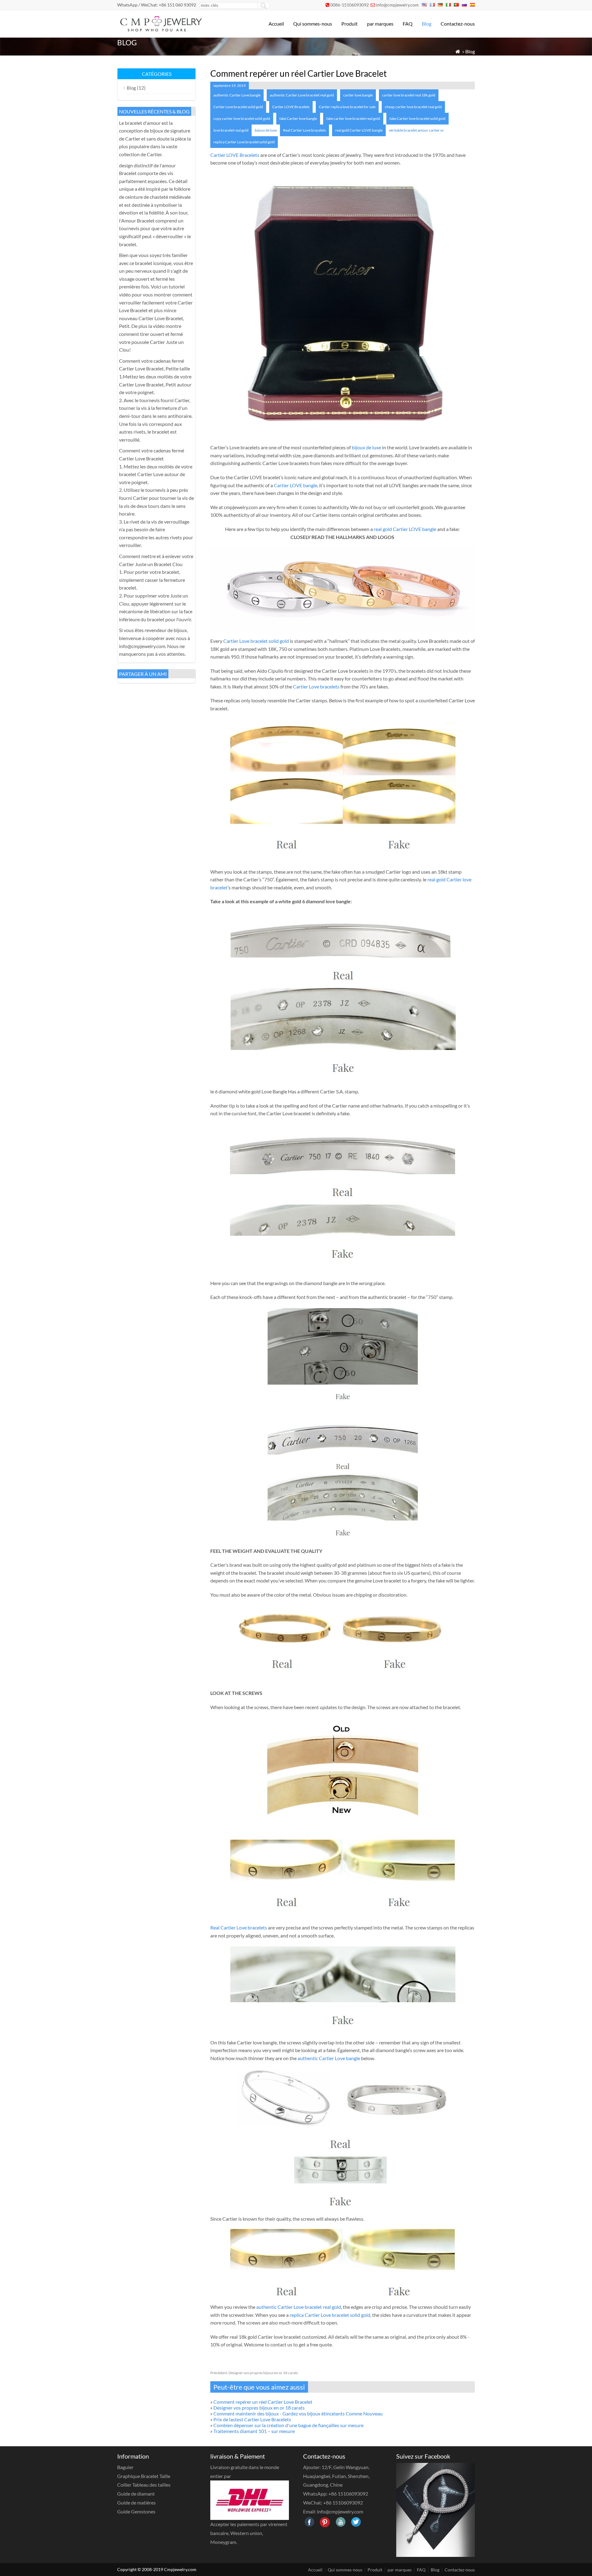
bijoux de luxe (266, 130)
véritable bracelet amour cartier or (416, 130)
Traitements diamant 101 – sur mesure (254, 2431)
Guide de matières (136, 2503)
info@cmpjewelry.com (397, 5)
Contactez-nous (458, 24)
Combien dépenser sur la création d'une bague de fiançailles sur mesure (288, 2425)
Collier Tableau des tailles (144, 2485)
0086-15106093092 (349, 5)
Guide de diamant (136, 2494)
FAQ (408, 24)
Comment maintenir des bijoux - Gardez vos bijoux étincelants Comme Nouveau (298, 2413)
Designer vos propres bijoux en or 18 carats (254, 2373)
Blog (427, 24)
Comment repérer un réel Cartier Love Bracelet (263, 2402)
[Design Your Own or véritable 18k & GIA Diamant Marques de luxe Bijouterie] (160, 29)
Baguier (125, 2467)
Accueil (276, 24)
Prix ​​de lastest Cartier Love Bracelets (252, 2419)
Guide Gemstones (136, 2511)
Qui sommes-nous (313, 24)
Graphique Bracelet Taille (144, 2476)
